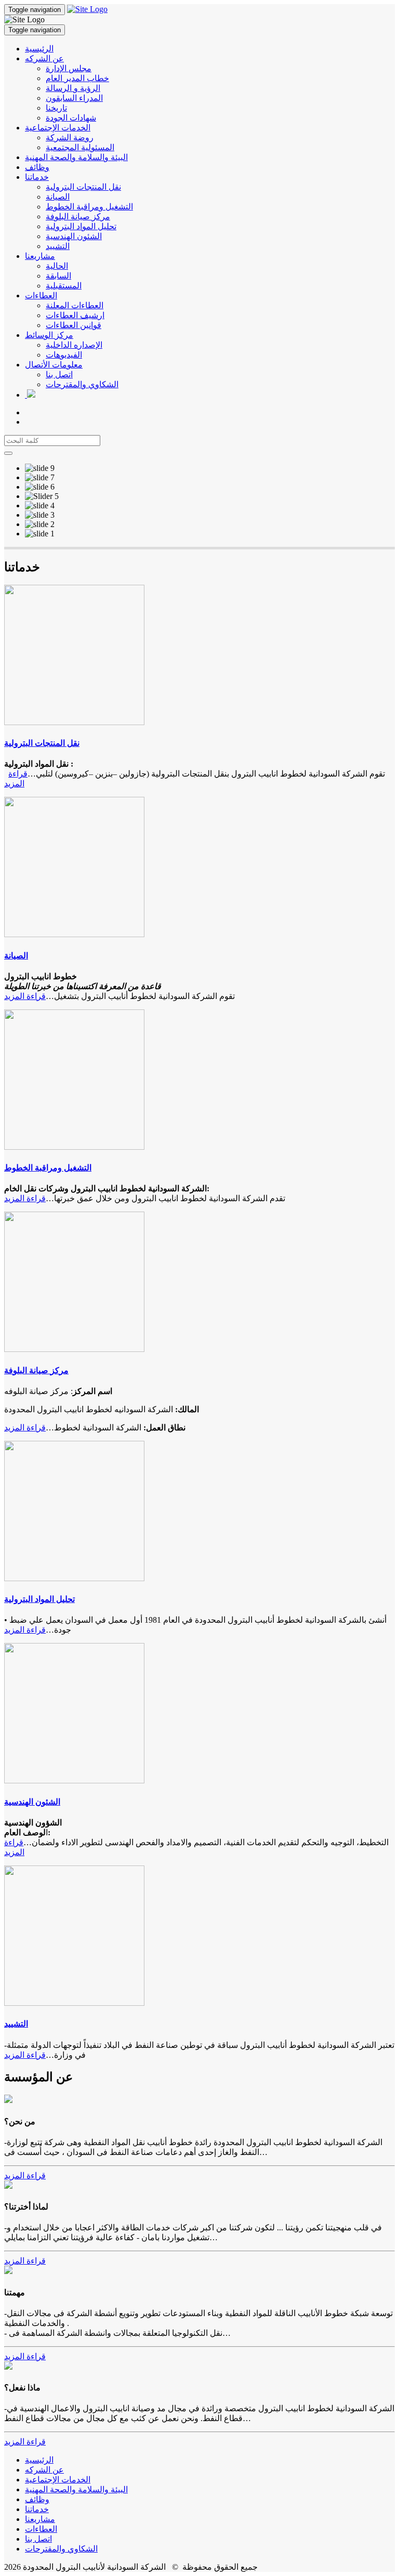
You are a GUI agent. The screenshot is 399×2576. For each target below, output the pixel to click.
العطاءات (41, 295)
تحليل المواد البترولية (81, 226)
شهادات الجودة (71, 118)
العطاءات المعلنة (75, 305)
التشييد (58, 246)
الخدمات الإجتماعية (58, 128)
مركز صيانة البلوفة (78, 216)
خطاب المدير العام (77, 78)
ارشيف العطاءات (75, 315)
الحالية (57, 266)
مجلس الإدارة (69, 68)
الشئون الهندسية (74, 236)
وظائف (37, 167)
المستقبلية (64, 286)
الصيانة (58, 197)
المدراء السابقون (74, 98)
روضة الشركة (70, 137)
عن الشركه (44, 58)
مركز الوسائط (49, 335)
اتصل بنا (59, 374)
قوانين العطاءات (74, 325)
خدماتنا (37, 177)
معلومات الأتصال (54, 365)
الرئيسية (39, 49)
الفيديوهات (64, 355)
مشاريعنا (40, 256)
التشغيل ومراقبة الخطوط (89, 207)
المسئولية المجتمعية (80, 147)
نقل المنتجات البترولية (83, 187)
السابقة (58, 276)
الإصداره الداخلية (74, 345)
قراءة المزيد (25, 996)
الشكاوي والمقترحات (82, 384)
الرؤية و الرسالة (73, 88)
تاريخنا (56, 108)
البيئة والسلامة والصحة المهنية (76, 157)
